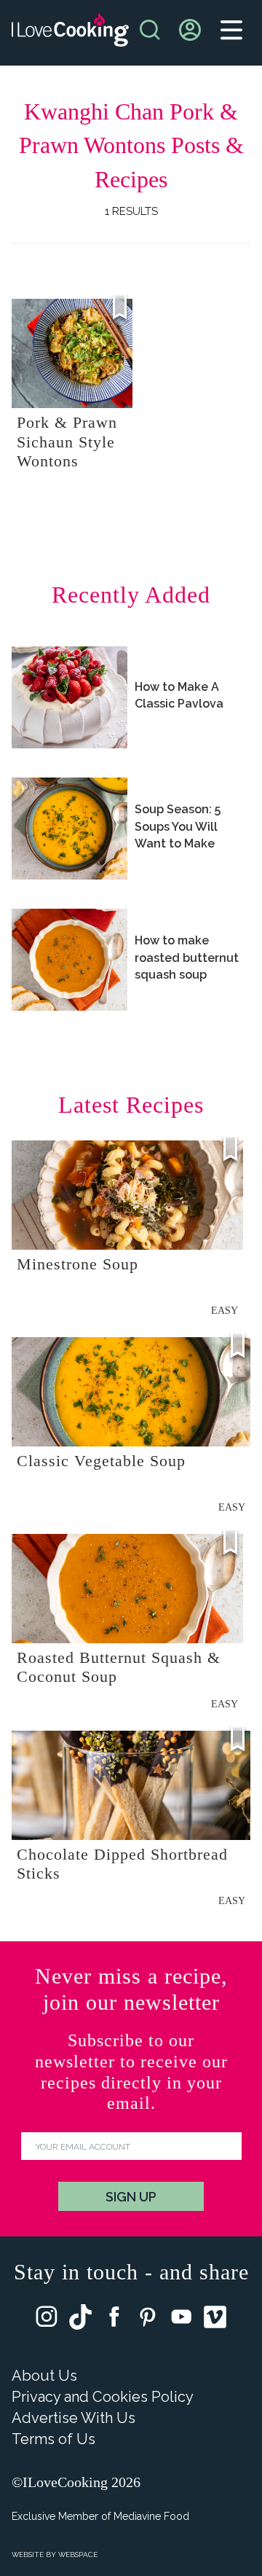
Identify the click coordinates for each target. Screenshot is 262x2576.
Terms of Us (53, 2439)
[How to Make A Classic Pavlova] (70, 697)
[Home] (70, 33)
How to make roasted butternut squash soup (187, 957)
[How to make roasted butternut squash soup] (70, 960)
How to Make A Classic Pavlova (179, 695)
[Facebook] (114, 2320)
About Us (44, 2376)
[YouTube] (181, 2320)
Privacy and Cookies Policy (103, 2397)
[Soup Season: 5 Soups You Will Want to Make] (70, 829)
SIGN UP (131, 2197)
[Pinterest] (148, 2320)
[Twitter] (80, 2320)
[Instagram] (47, 2320)
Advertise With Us (74, 2418)
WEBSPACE (78, 2555)
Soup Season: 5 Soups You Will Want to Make (178, 826)
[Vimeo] (215, 2320)
